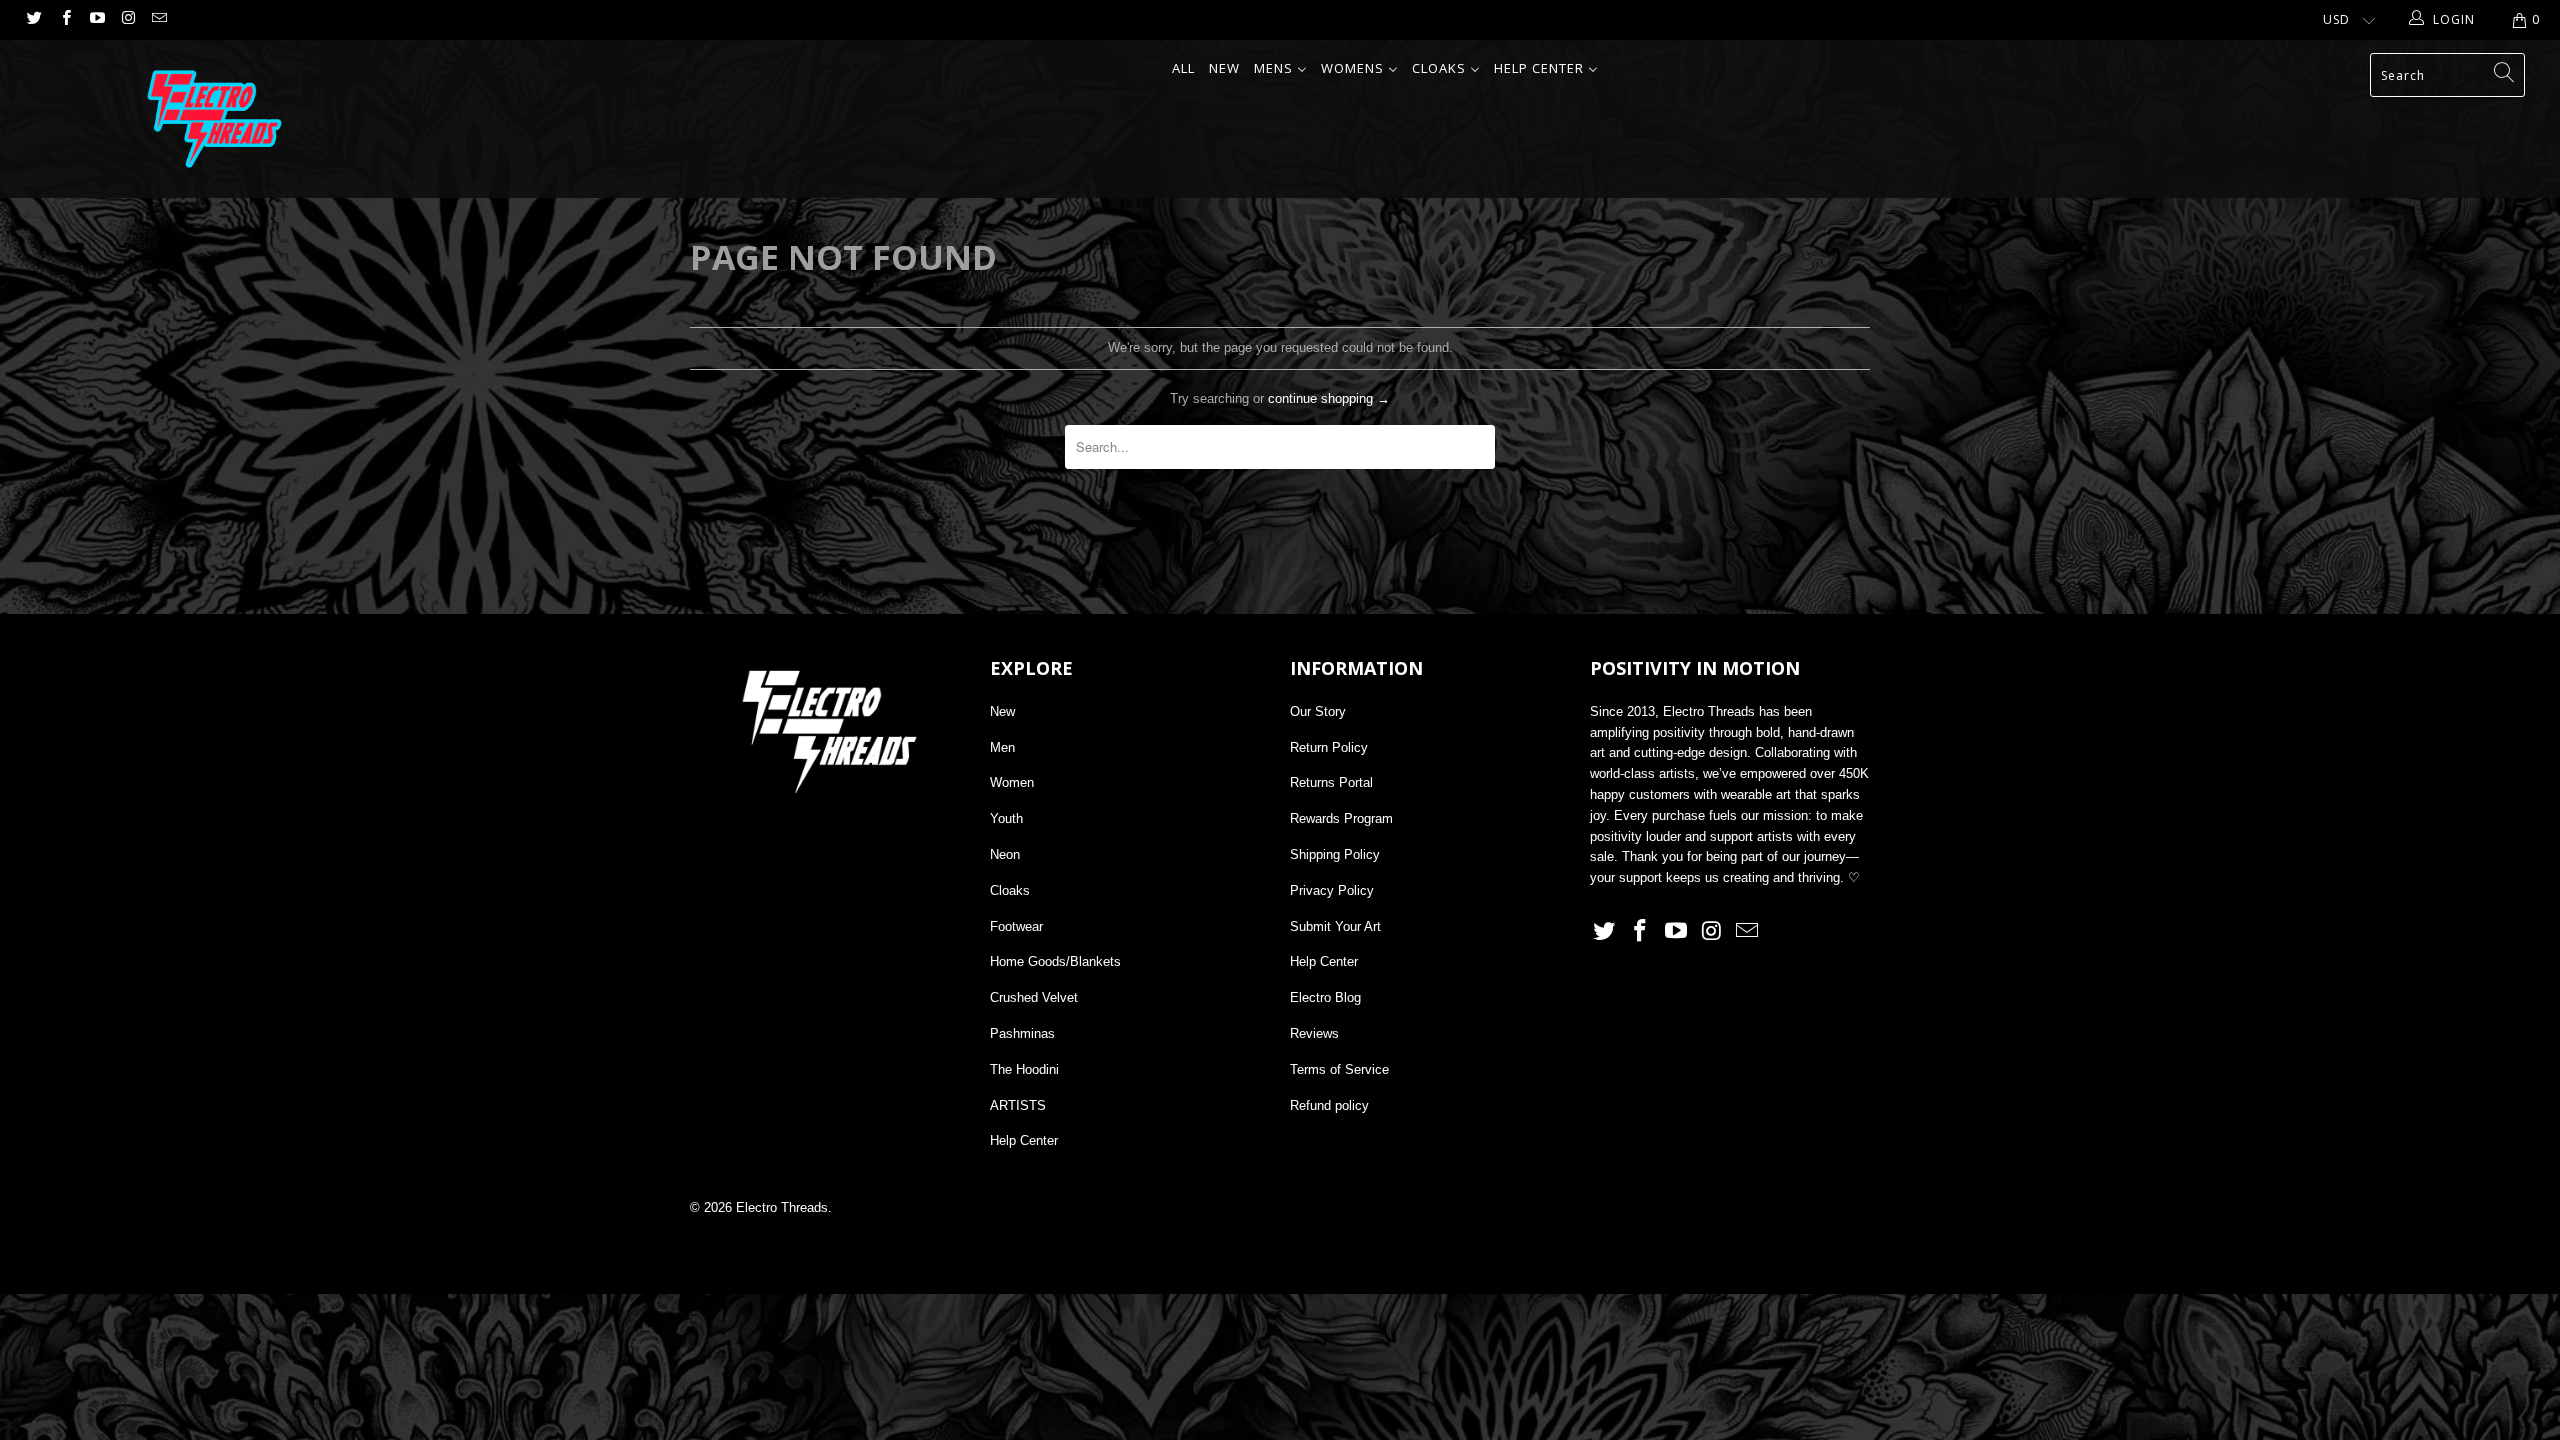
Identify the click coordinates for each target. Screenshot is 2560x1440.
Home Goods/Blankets (1055, 961)
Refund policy (1329, 1105)
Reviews (1314, 1033)
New (1002, 711)
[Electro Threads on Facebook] (64, 20)
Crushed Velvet (1034, 997)
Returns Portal (1331, 782)
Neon (1005, 854)
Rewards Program (1341, 818)
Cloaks (1010, 890)
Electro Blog (1325, 997)
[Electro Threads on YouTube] (96, 20)
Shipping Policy (1335, 854)
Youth (1006, 818)
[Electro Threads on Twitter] (33, 20)
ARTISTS (1018, 1105)
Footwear (1016, 926)
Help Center (1024, 1140)
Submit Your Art (1335, 926)
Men (1002, 747)
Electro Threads (782, 1207)
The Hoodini (1024, 1069)
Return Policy (1329, 747)
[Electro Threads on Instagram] (127, 20)
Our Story (1318, 711)
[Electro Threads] (215, 119)
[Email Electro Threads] (158, 20)
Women (1012, 782)
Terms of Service (1339, 1069)
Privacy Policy (1332, 890)
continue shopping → (1329, 398)
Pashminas (1022, 1033)
